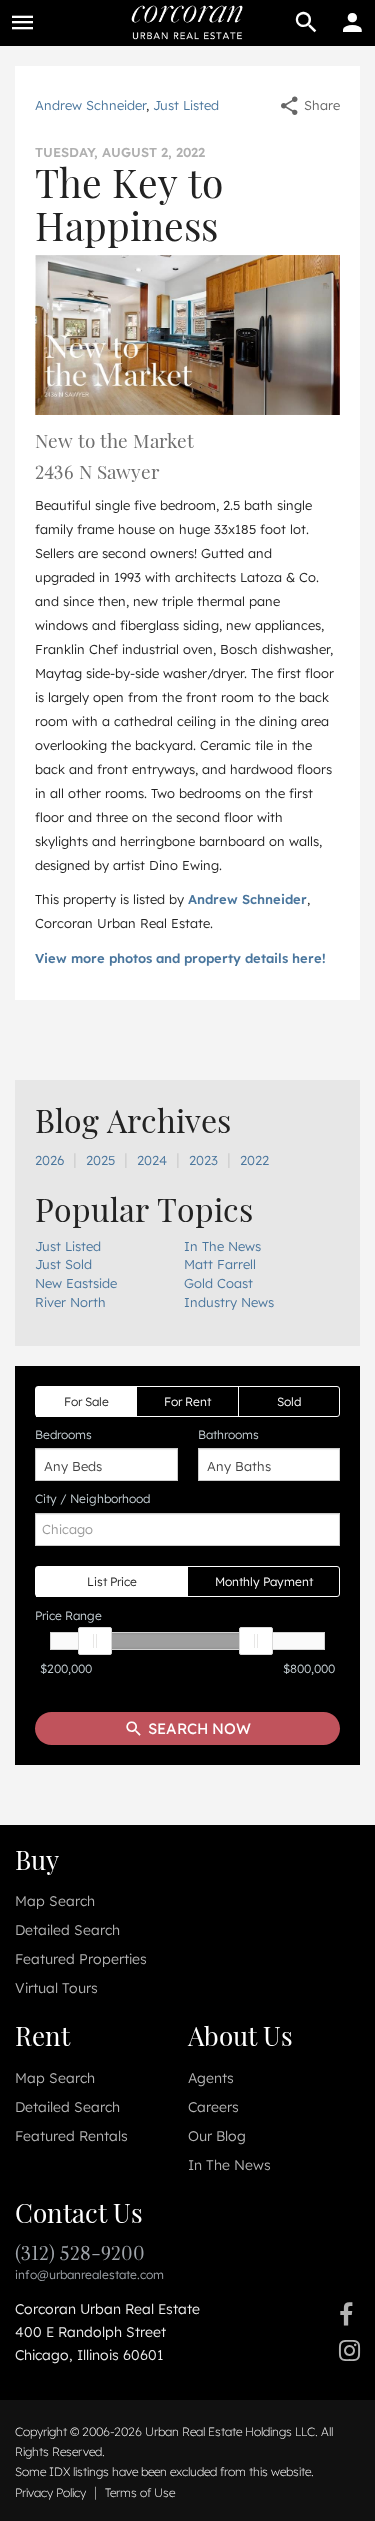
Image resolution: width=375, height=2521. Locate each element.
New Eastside (76, 1283)
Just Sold (63, 1264)
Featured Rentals (71, 2136)
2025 (100, 1160)
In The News (222, 1246)
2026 (49, 1160)
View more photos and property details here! (180, 958)
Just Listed (186, 105)
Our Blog (217, 2136)
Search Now (197, 1728)
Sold (289, 1401)
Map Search (55, 1901)
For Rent (187, 1401)
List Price (112, 1581)
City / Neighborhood (92, 1498)
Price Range (68, 1615)
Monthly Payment (264, 1581)
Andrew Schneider (90, 105)
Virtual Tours (56, 1988)
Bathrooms (228, 1434)
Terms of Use (140, 2492)
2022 (254, 1160)
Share (320, 105)
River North (70, 1302)
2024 (152, 1160)
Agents (211, 2078)
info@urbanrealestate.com (89, 2274)
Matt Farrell (220, 1264)
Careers (213, 2107)
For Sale (86, 1401)
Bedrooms (63, 1434)
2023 (203, 1160)
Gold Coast (218, 1283)
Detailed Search (67, 1930)
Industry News (229, 1302)
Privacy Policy (50, 2492)
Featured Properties (81, 1959)
